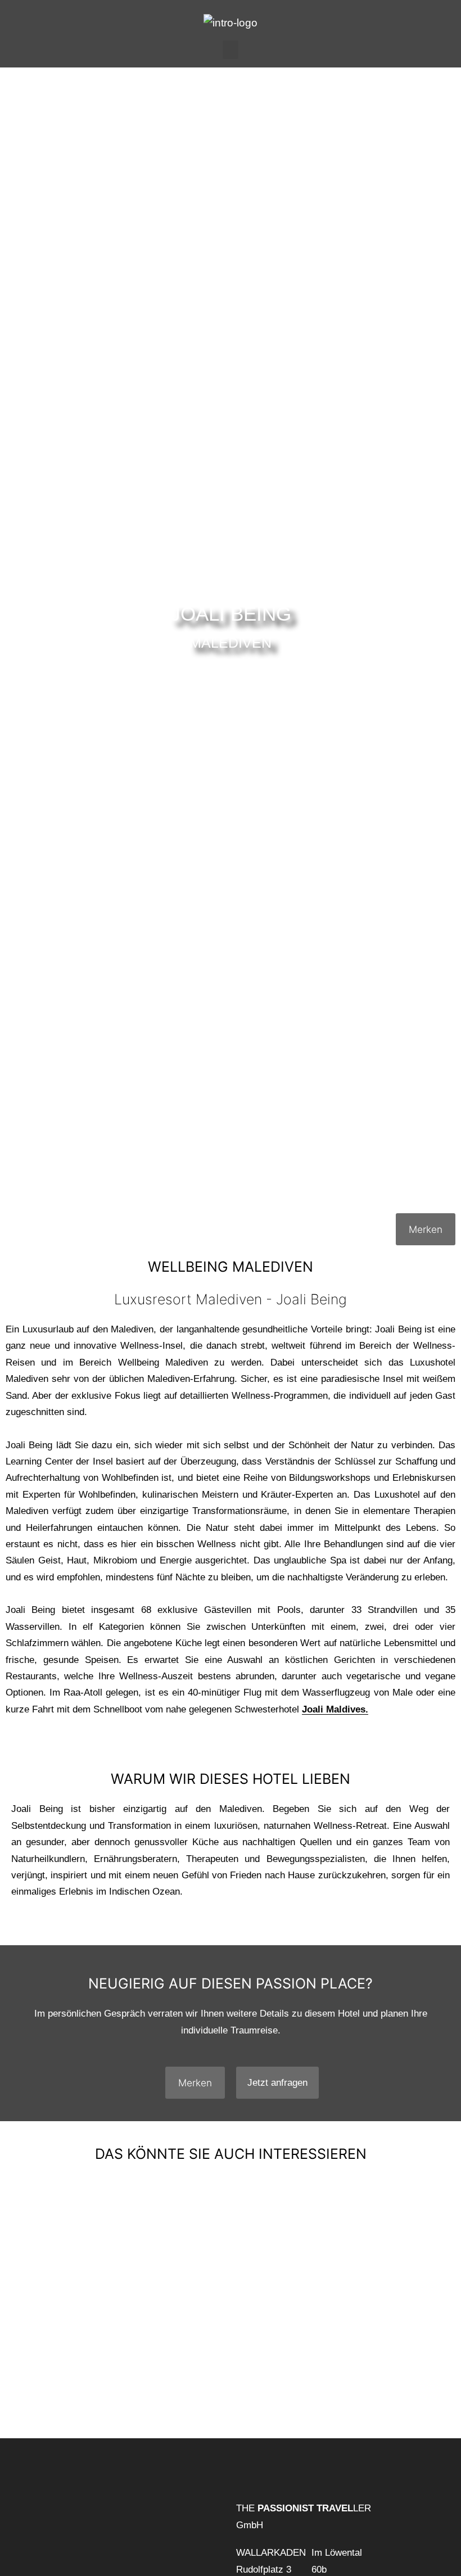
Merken (426, 1229)
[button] (231, 50)
